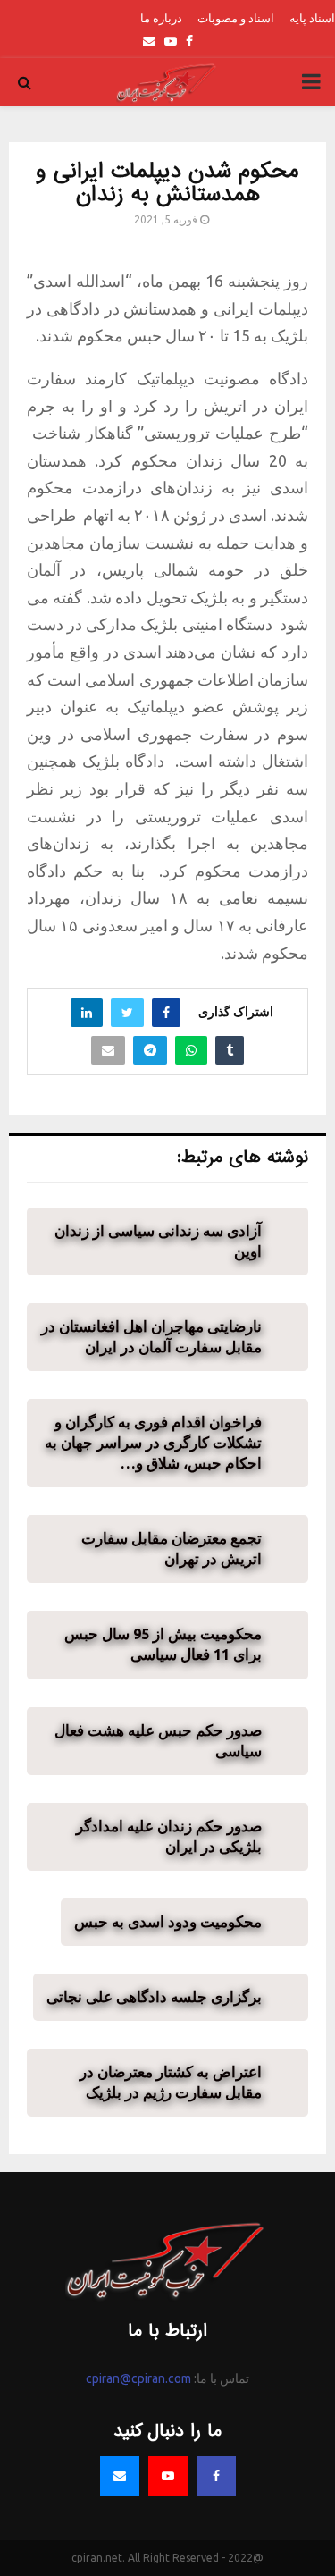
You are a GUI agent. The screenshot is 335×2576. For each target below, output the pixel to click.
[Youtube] (168, 2476)
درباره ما (161, 18)
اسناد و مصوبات (236, 18)
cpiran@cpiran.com (138, 2378)
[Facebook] (216, 2476)
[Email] (120, 2476)
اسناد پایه (312, 18)
